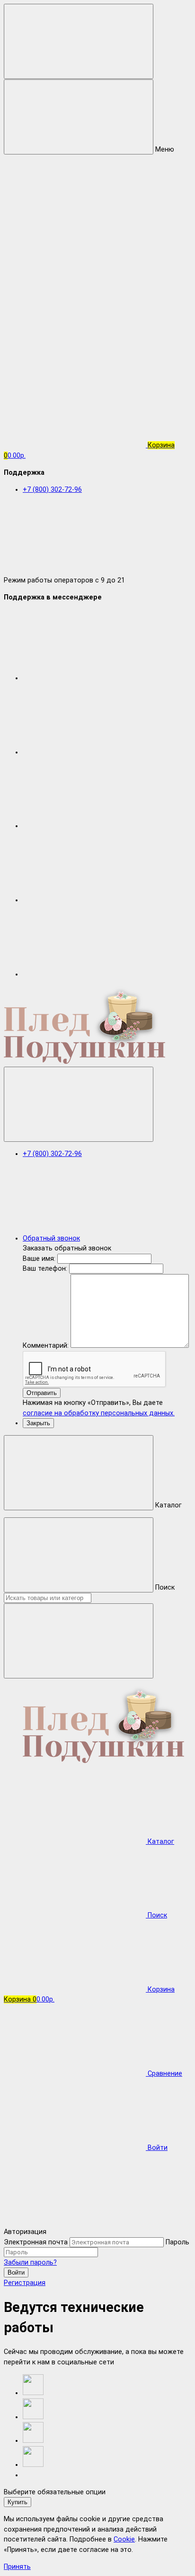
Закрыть (38, 1423)
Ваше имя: (39, 1259)
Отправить (42, 1393)
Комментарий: (47, 1346)
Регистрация (25, 2283)
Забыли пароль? (30, 2263)
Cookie (124, 2539)
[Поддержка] (79, 1104)
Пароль (177, 2242)
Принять (17, 2567)
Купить (18, 2502)
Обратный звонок (51, 1238)
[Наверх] (75, 2221)
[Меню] (79, 41)
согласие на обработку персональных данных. (99, 1413)
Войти (16, 2272)
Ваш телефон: (45, 1269)
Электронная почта (36, 2242)
